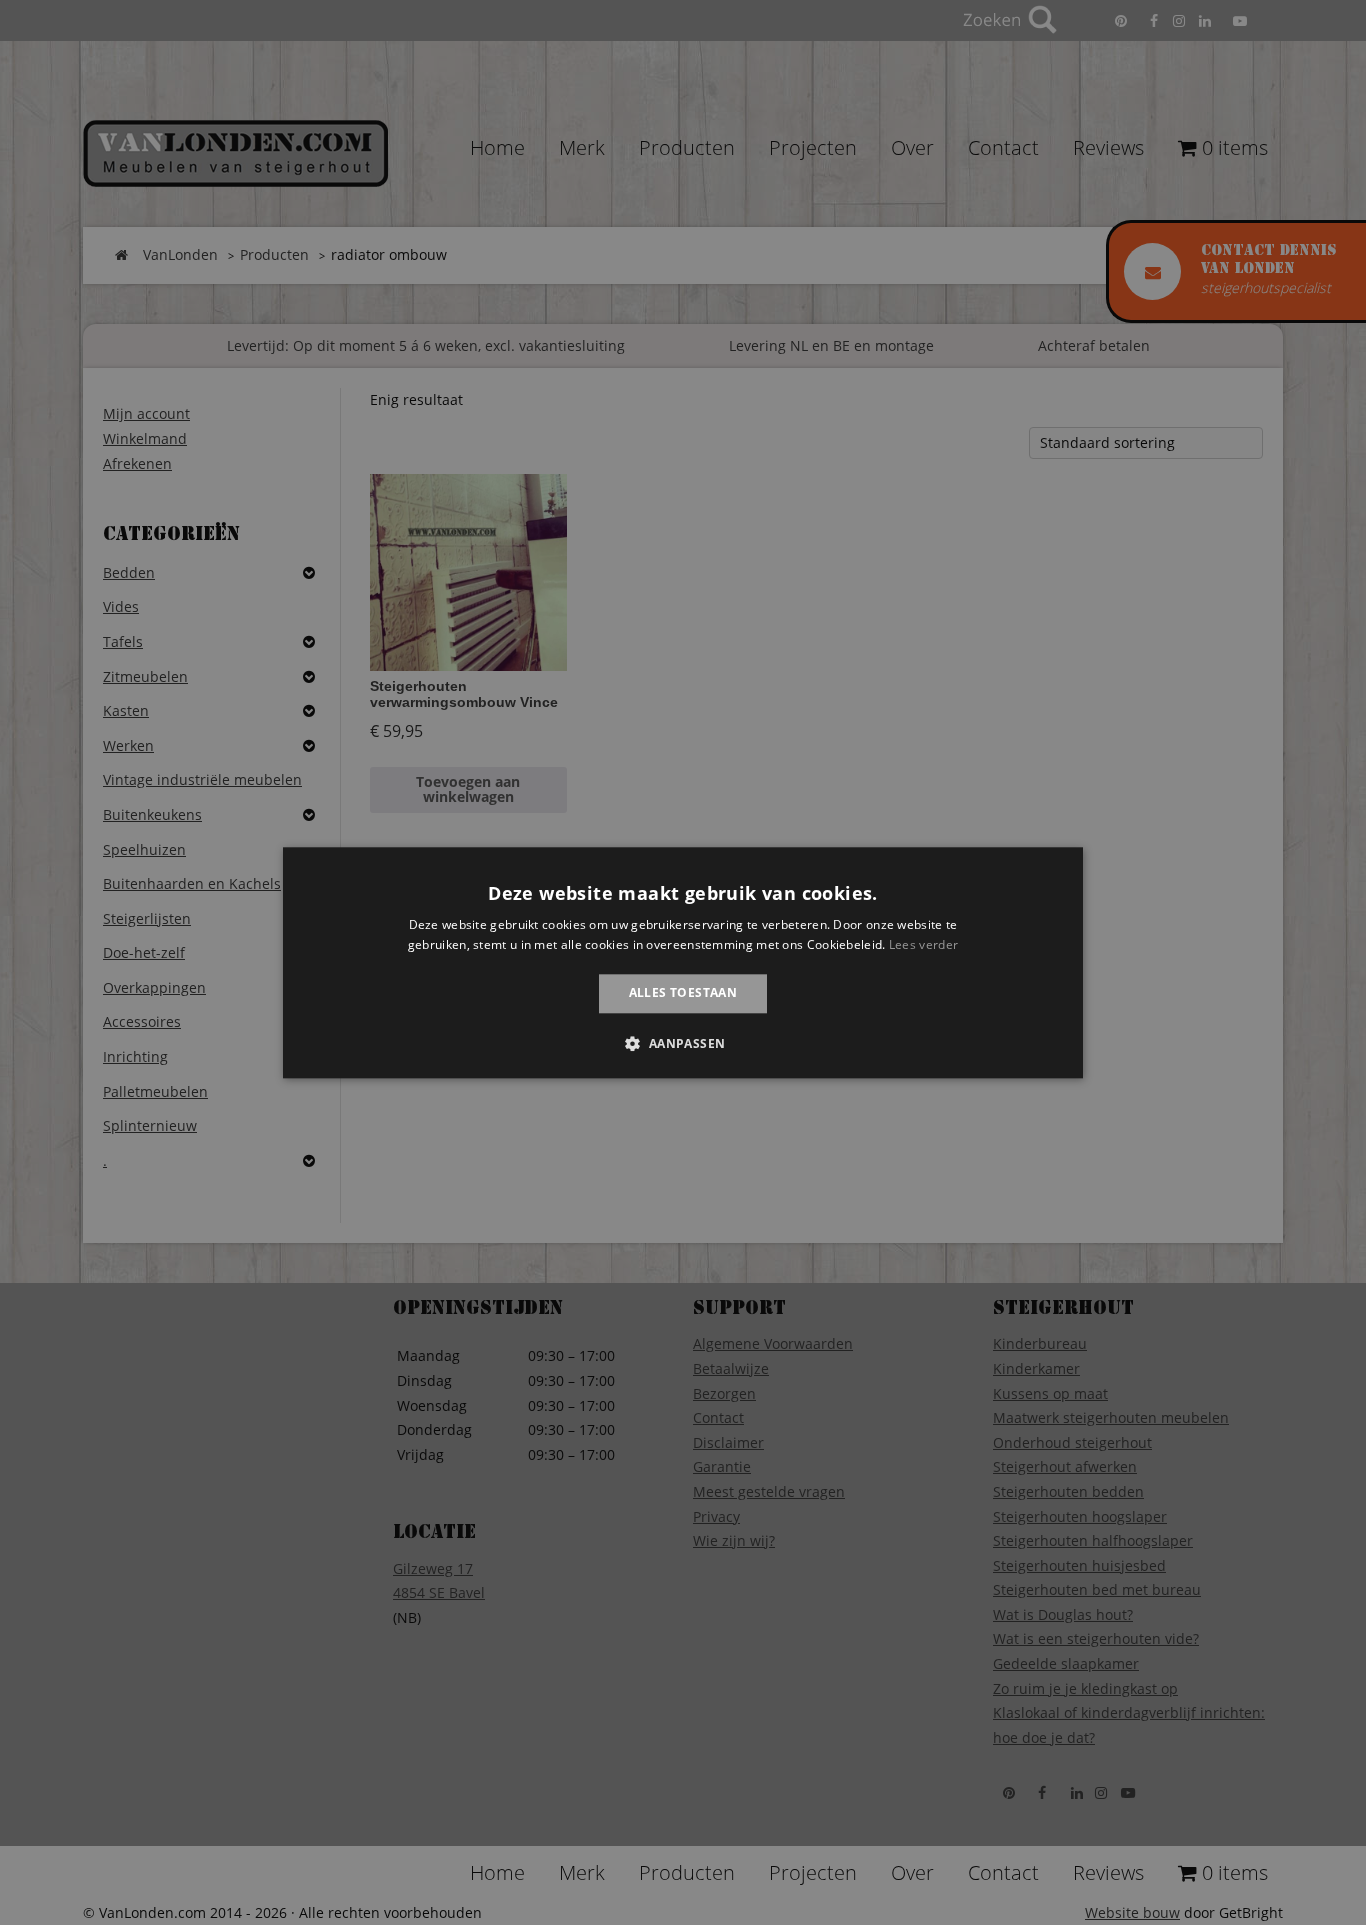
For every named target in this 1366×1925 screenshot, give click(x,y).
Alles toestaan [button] (683, 993)
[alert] (683, 962)
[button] (682, 1043)
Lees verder (923, 944)
